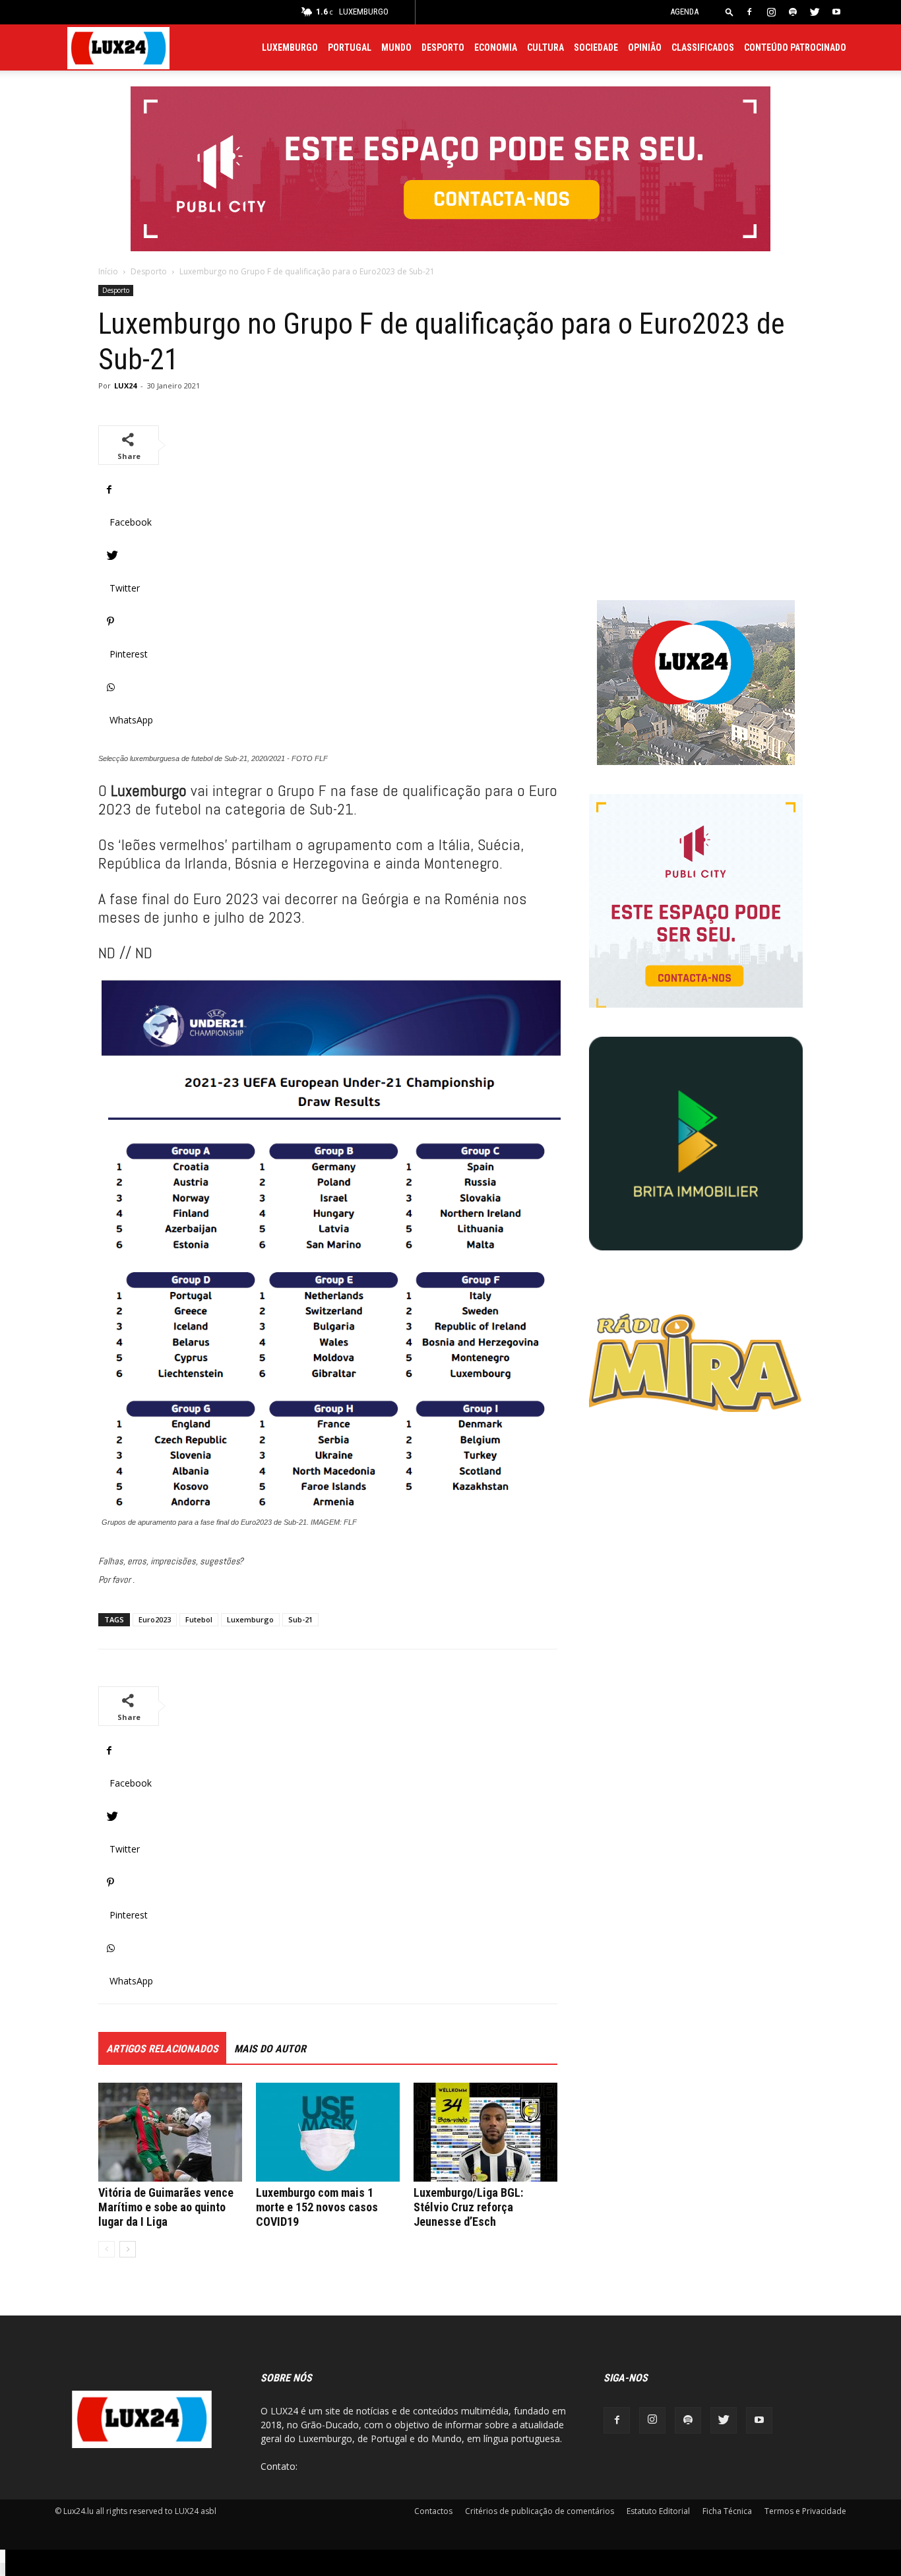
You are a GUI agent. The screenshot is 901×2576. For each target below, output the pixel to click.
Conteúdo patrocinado (795, 47)
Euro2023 (155, 1619)
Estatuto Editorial (658, 2511)
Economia (496, 47)
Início (108, 271)
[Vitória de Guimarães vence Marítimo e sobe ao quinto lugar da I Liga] (170, 2132)
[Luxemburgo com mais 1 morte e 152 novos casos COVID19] (328, 2132)
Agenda (684, 12)
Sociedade (596, 47)
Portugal (350, 47)
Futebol (199, 1619)
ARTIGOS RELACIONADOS (162, 2049)
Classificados (703, 47)
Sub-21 (300, 1619)
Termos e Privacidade (805, 2511)
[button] (730, 12)
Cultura (545, 47)
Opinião (645, 47)
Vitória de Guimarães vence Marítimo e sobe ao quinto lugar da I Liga (166, 2207)
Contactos (433, 2511)
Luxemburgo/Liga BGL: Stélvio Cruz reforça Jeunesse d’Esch (468, 2207)
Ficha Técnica (727, 2511)
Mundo (396, 47)
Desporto (443, 47)
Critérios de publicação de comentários (540, 2511)
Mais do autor (270, 2049)
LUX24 (125, 385)
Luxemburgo (290, 47)
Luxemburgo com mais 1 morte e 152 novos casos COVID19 (317, 2207)
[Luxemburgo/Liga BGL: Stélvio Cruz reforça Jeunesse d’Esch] (485, 2132)
